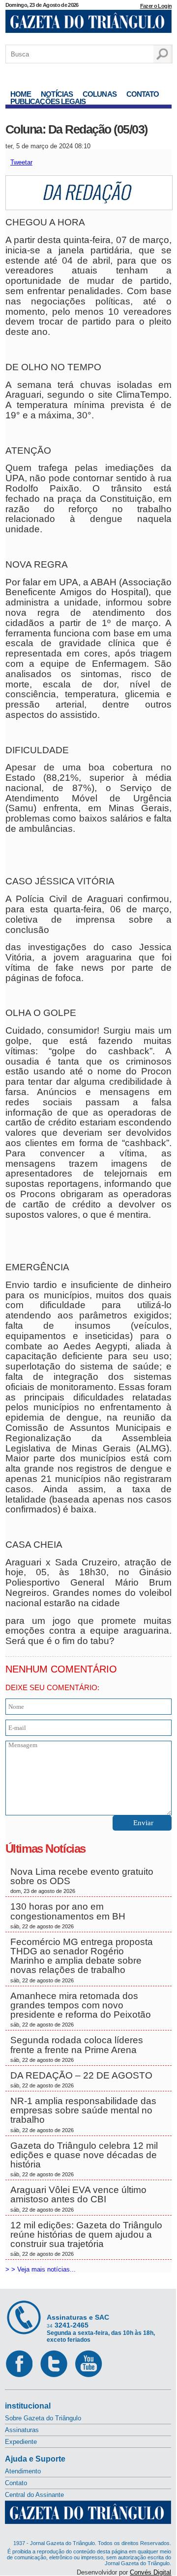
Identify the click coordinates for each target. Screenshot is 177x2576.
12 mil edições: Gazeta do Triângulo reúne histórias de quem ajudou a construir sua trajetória (86, 2239)
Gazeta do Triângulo (88, 24)
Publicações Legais (48, 101)
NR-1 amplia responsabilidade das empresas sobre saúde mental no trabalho (83, 2114)
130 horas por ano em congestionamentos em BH (69, 1915)
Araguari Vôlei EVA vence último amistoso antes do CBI (78, 2198)
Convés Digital (150, 2572)
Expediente (21, 2442)
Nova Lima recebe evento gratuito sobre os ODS (82, 1880)
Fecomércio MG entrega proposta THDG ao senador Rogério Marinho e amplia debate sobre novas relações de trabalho (82, 1960)
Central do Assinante (34, 2495)
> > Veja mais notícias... (41, 2269)
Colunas (100, 94)
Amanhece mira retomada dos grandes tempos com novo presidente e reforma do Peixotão (81, 2009)
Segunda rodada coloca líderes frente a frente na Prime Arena (77, 2049)
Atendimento (23, 2471)
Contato (143, 94)
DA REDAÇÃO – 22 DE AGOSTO (81, 2079)
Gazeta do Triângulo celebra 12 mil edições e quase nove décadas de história (84, 2159)
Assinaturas (22, 2430)
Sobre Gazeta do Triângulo (43, 2418)
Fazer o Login (156, 6)
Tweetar (21, 162)
